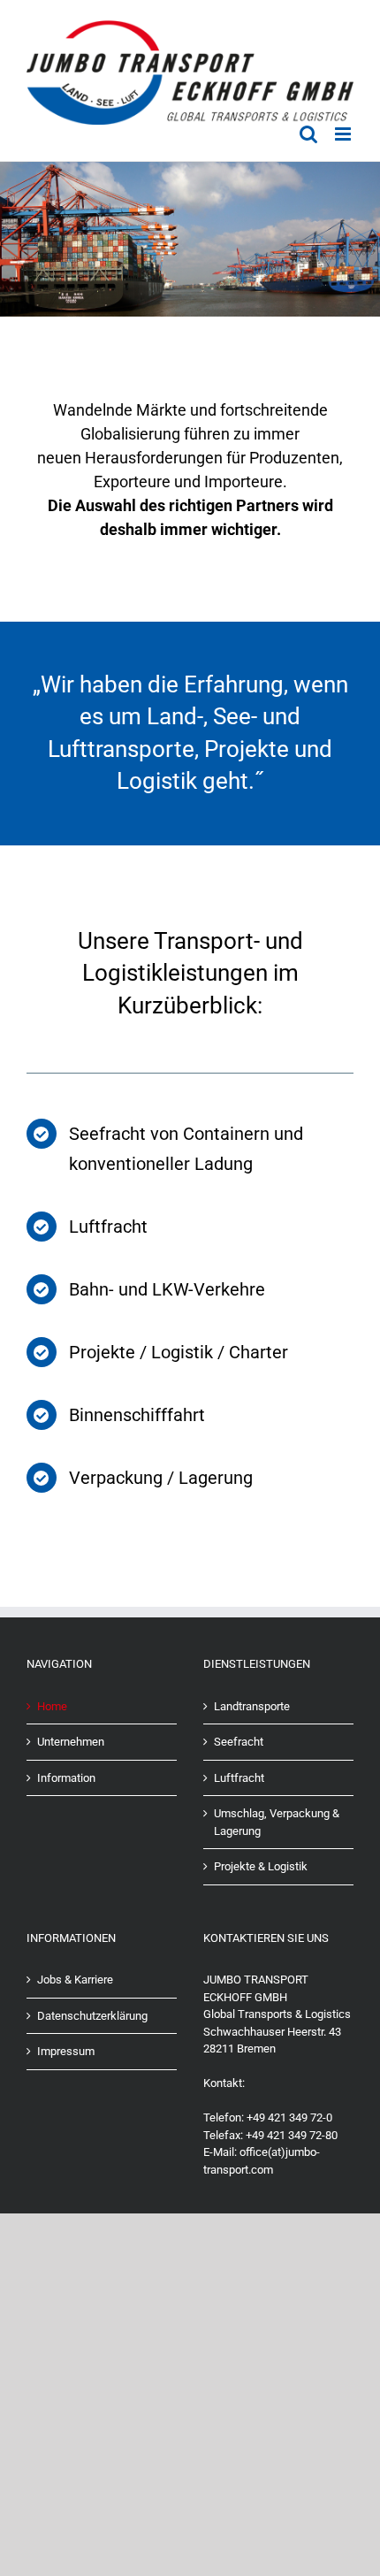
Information (66, 1778)
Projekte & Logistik (261, 1866)
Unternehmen (71, 1742)
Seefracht (239, 1742)
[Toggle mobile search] (308, 134)
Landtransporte (252, 1706)
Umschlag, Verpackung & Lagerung (277, 1822)
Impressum (66, 2051)
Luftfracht (239, 1778)
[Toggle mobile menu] (344, 134)
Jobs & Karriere (75, 1980)
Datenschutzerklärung (92, 2016)
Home (52, 1706)
